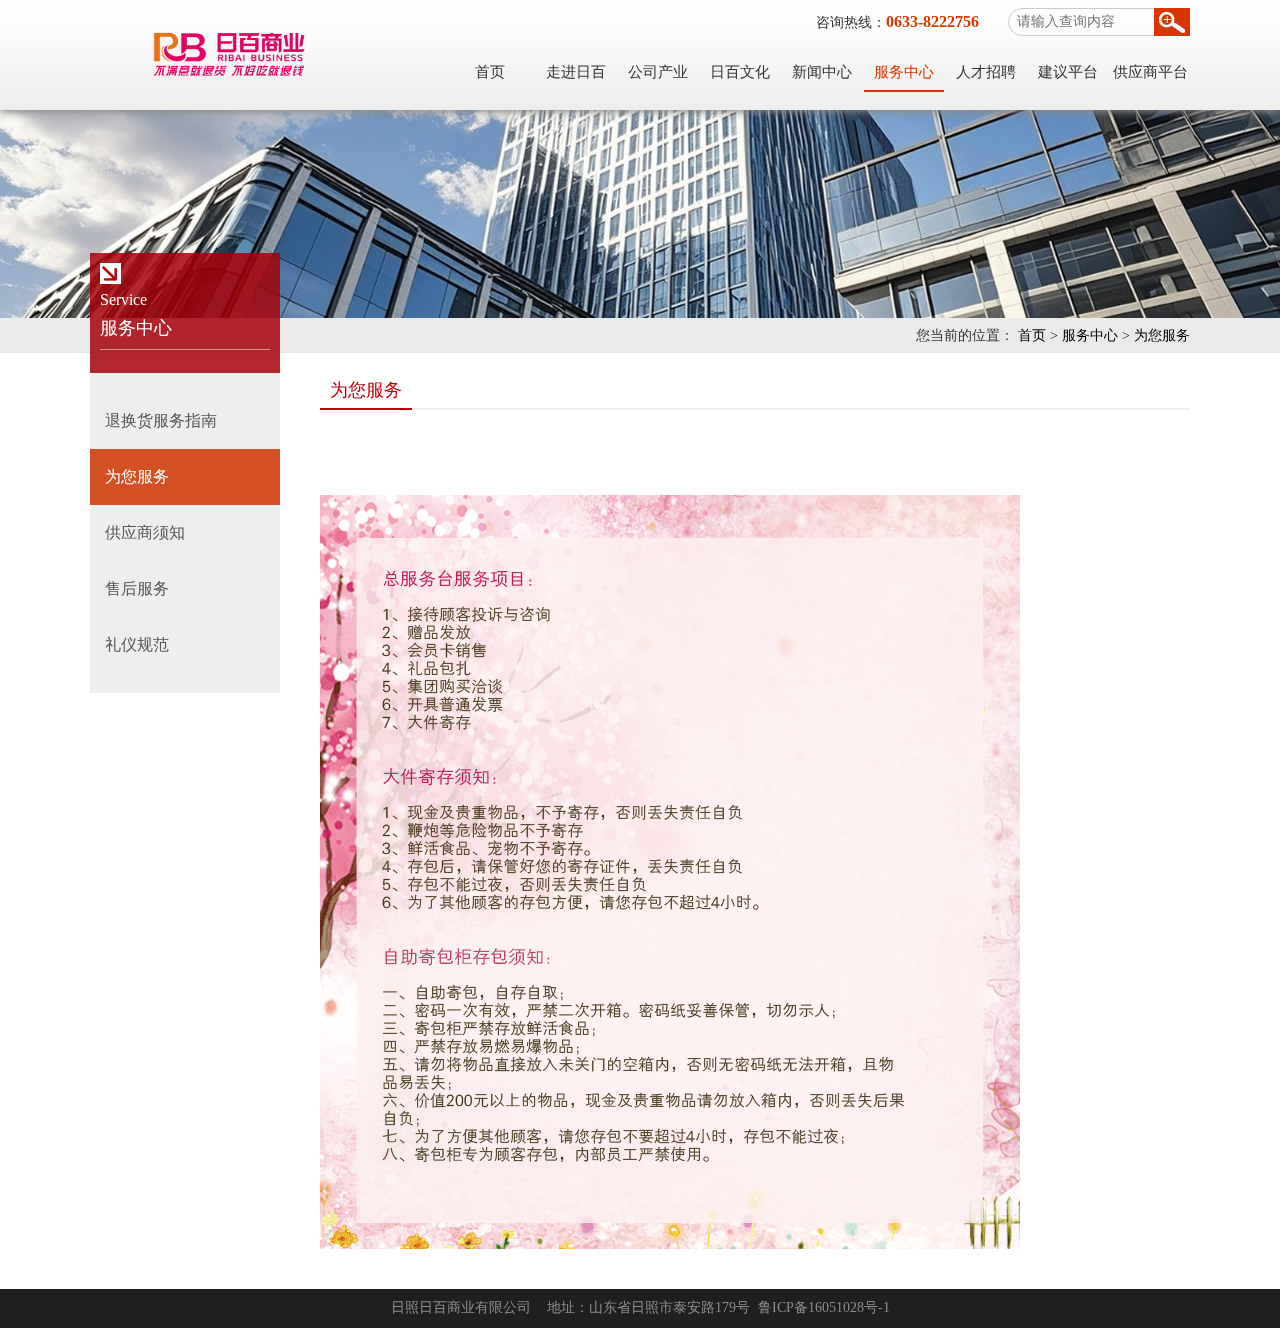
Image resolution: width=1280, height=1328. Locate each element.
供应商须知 (145, 532)
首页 (490, 72)
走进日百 (576, 72)
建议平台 (1068, 72)
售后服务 (137, 588)
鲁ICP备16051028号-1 (824, 1307)
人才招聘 (986, 72)
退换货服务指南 (161, 420)
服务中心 (904, 72)
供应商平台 (1150, 72)
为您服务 (1162, 335)
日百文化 (740, 72)
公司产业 (658, 72)
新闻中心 (822, 72)
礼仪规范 (137, 644)
